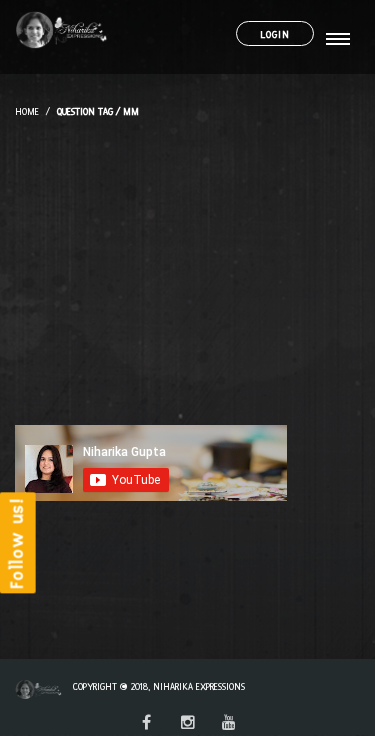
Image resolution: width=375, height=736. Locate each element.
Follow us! (17, 543)
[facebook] (146, 723)
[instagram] (188, 723)
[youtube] (229, 723)
